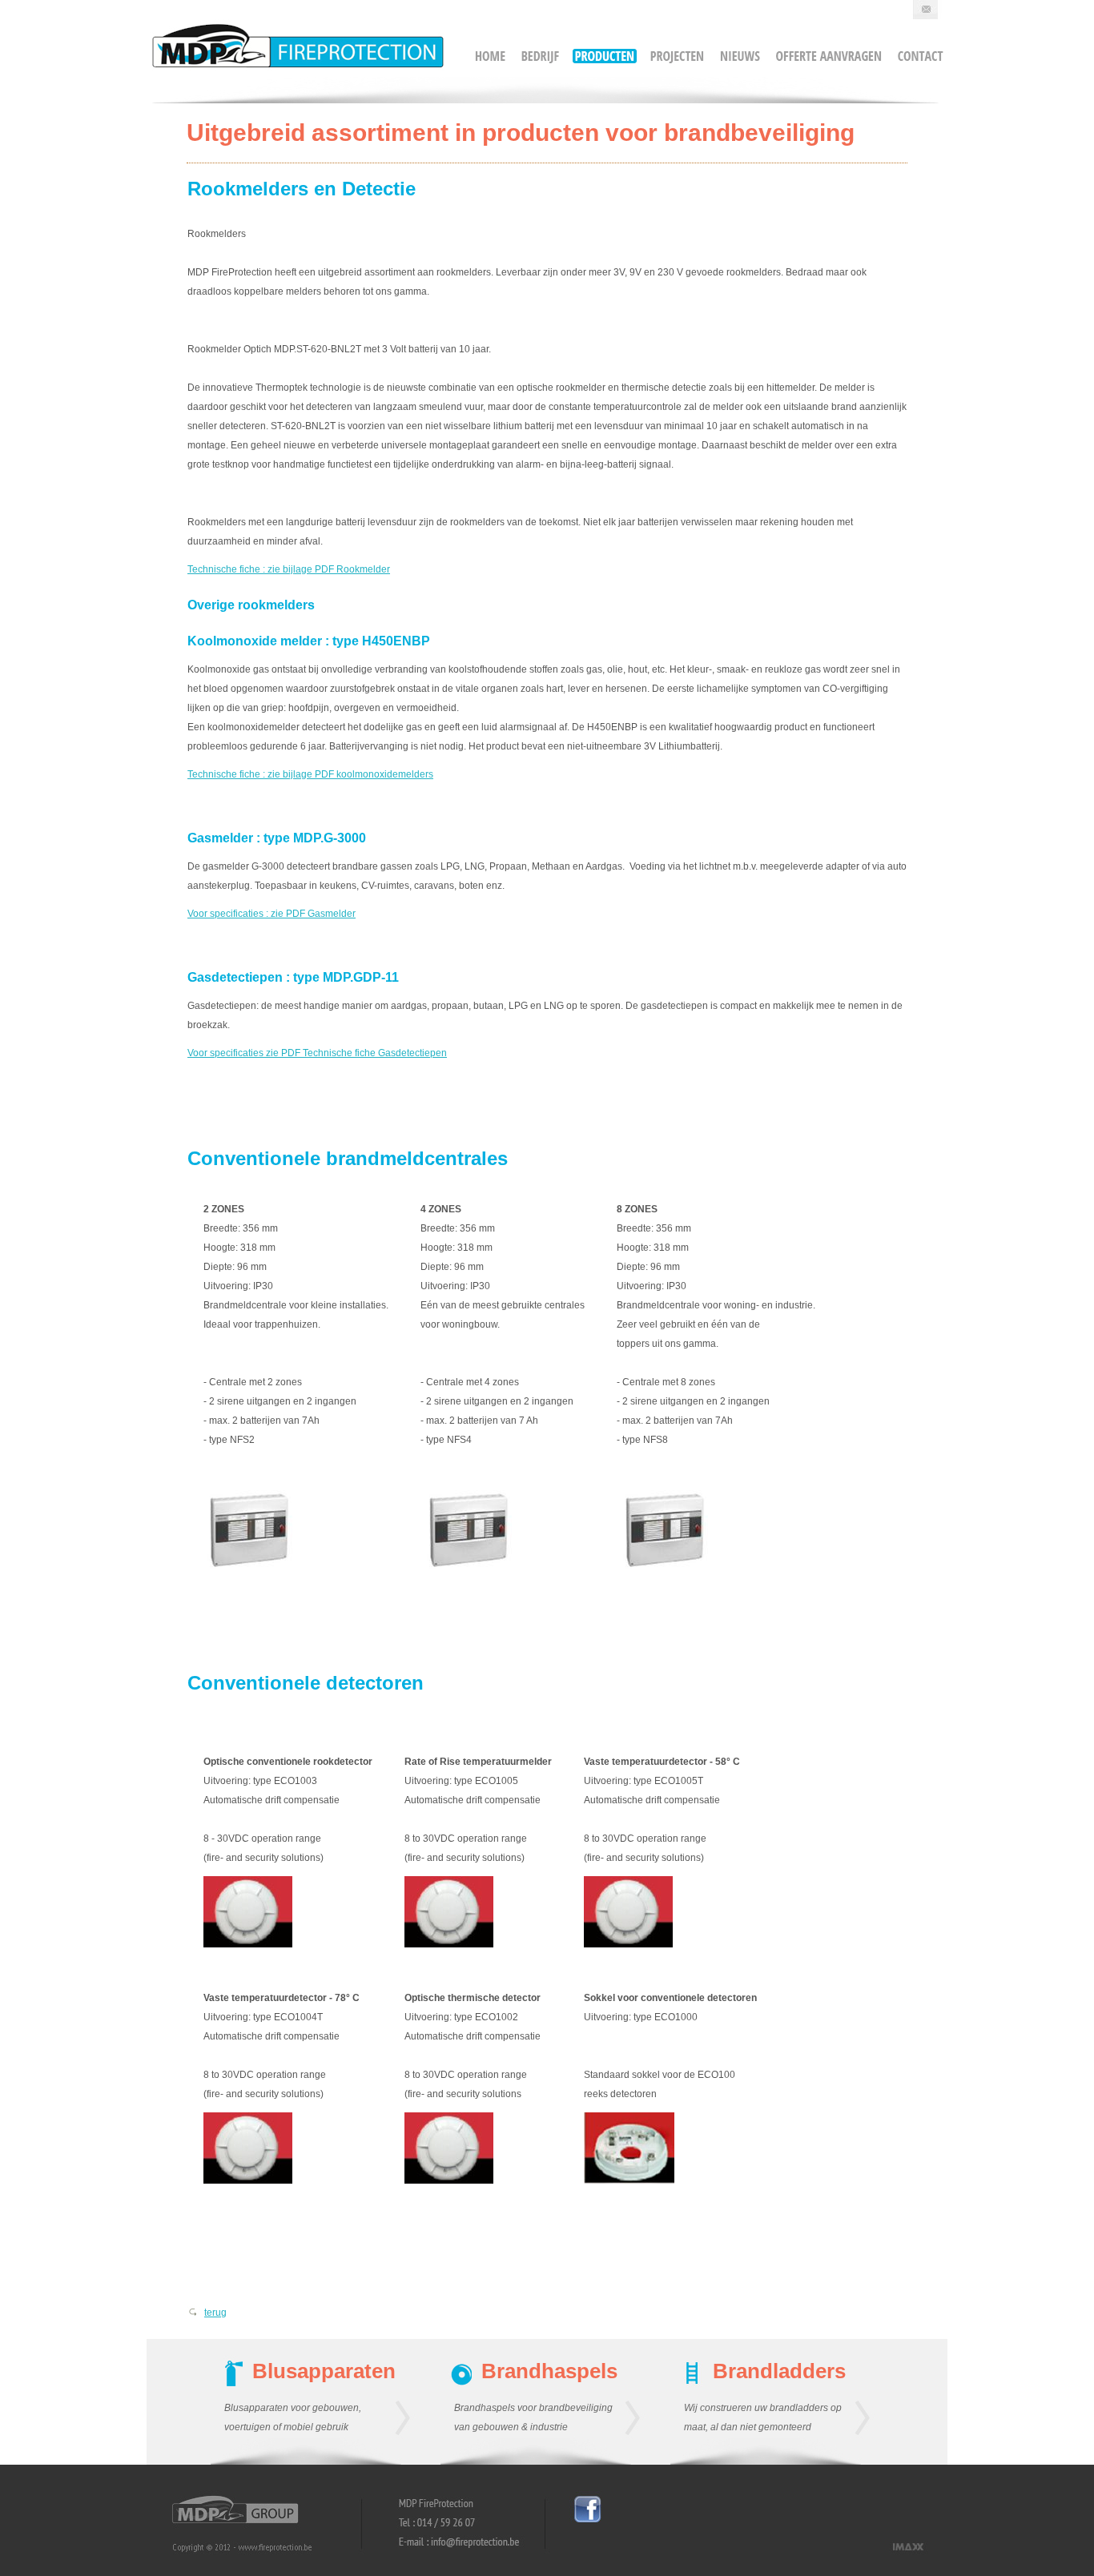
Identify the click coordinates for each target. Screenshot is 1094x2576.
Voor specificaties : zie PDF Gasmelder (271, 914)
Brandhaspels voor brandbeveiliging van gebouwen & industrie (533, 2417)
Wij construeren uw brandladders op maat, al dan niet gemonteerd (763, 2417)
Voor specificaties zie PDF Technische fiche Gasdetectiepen (317, 1053)
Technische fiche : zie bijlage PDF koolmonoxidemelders (310, 774)
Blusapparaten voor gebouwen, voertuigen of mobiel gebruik (293, 2417)
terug (215, 2313)
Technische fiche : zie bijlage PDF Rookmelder (289, 569)
